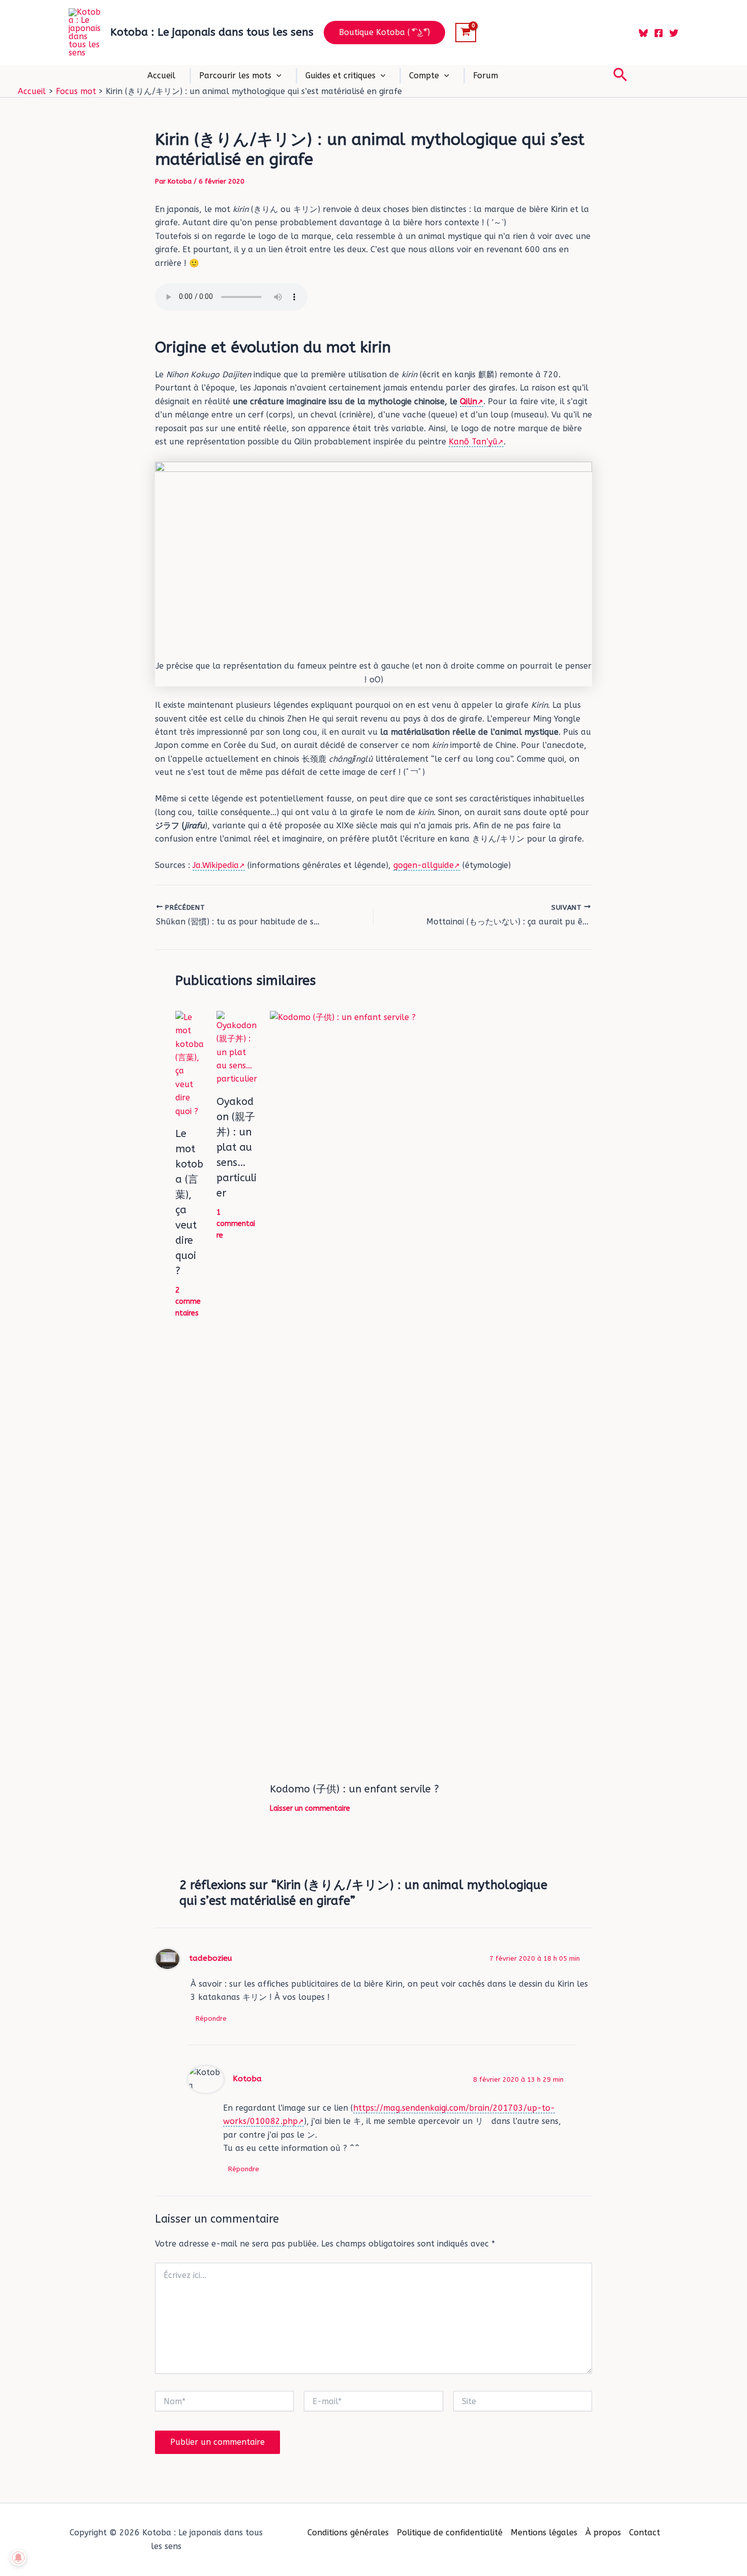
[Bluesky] (643, 33)
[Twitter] (674, 33)
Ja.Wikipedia (216, 865)
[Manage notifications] (18, 2558)
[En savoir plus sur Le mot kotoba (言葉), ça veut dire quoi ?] (190, 1064)
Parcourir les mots (235, 76)
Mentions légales (544, 2533)
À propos (603, 2533)
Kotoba (247, 2079)
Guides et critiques (340, 76)
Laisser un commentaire (310, 1808)
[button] (384, 33)
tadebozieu (211, 1958)
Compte (424, 76)
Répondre (211, 2018)
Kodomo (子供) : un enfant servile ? (354, 1789)
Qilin (469, 401)
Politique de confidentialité (450, 2533)
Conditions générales (348, 2533)
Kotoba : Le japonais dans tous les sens (212, 32)
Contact (645, 2533)
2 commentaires (188, 1302)
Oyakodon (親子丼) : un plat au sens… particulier (237, 1147)
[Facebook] (659, 33)
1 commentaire (236, 1224)
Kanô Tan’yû (473, 442)
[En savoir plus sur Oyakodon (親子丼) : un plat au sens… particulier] (237, 1048)
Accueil (161, 76)
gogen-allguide (424, 865)
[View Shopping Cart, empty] (466, 33)
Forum (486, 76)
